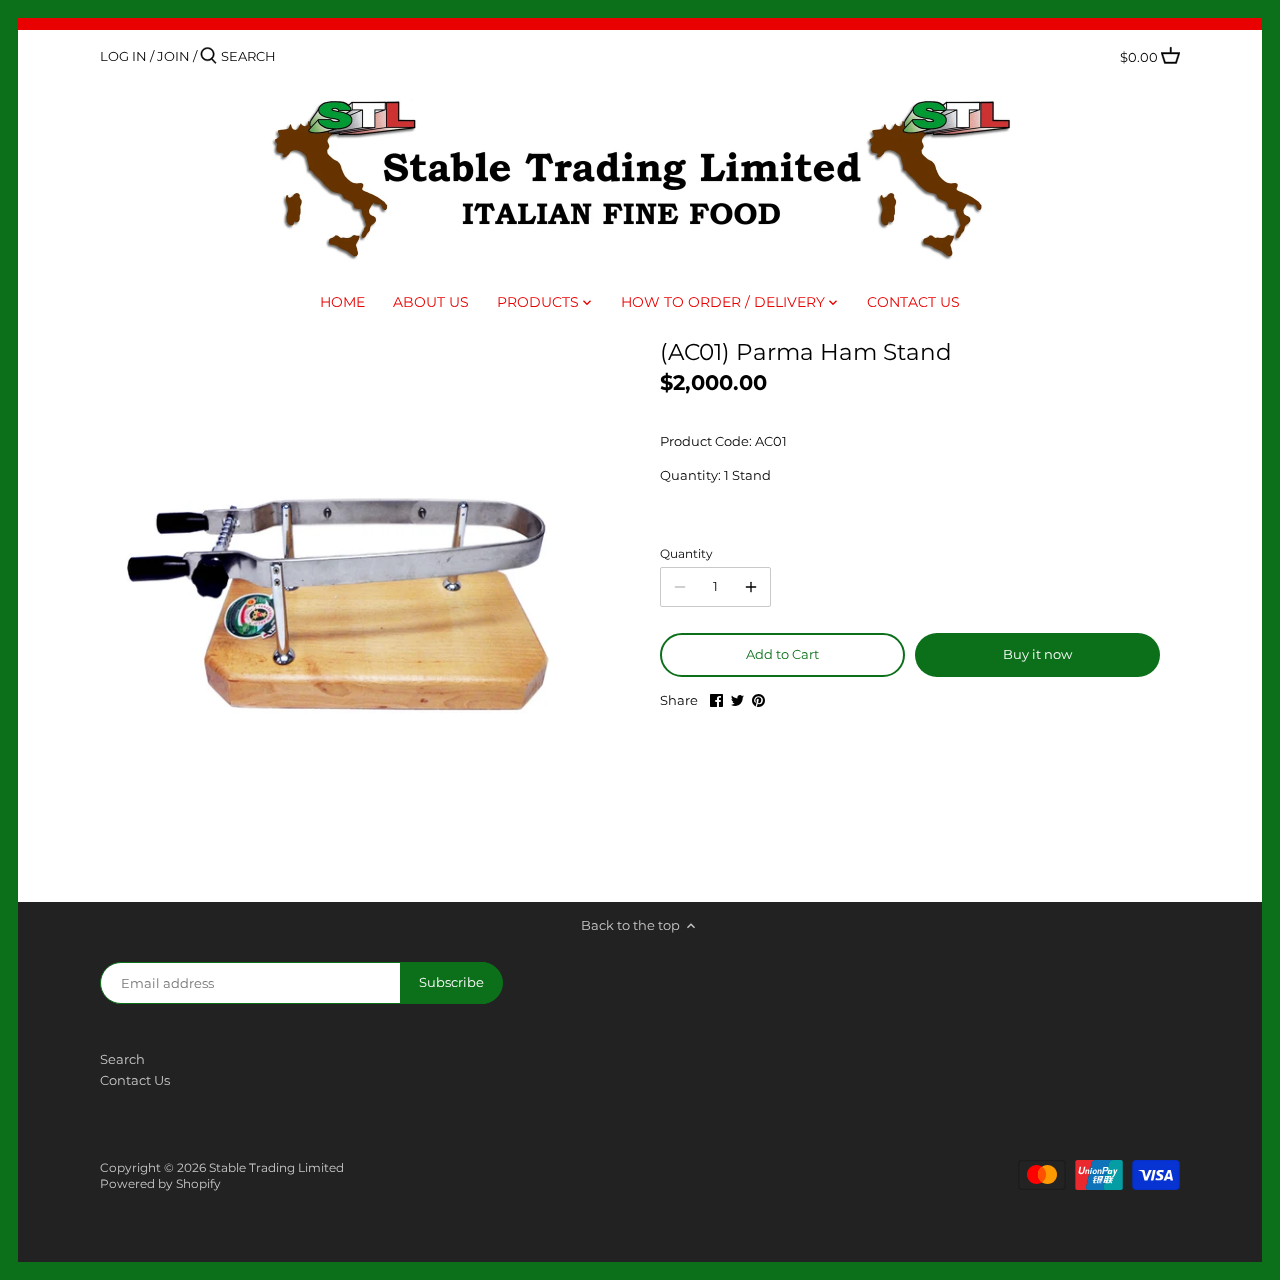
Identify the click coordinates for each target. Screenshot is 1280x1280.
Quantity (686, 554)
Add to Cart (782, 654)
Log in (123, 56)
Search (122, 1059)
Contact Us (135, 1080)
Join (173, 56)
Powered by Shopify (160, 1184)
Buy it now (1037, 654)
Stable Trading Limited (276, 1168)
